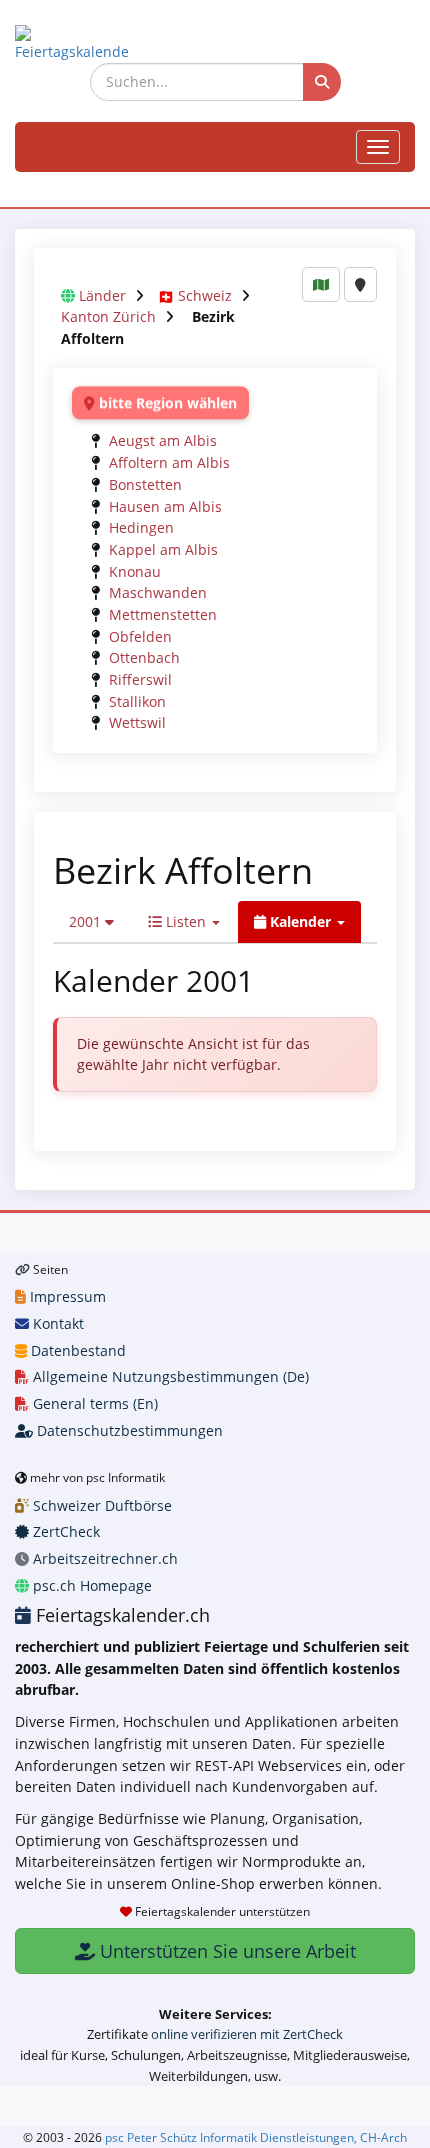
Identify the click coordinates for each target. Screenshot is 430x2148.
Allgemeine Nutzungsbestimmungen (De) (169, 1376)
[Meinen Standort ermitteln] (360, 284)
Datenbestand (76, 1350)
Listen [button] (186, 921)
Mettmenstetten (163, 614)
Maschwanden (158, 592)
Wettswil (137, 722)
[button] (91, 922)
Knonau (135, 571)
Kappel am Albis (163, 549)
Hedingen (141, 527)
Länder (102, 295)
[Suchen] (322, 82)
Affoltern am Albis (169, 462)
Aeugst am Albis (163, 440)
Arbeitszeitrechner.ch (103, 1558)
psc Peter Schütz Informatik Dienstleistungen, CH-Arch (256, 2137)
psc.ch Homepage (90, 1585)
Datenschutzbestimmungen (128, 1430)
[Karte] (321, 284)
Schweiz (205, 295)
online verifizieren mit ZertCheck (247, 2034)
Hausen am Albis (165, 506)
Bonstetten (145, 484)
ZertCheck (64, 1531)
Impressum (66, 1296)
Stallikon (137, 701)
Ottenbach (144, 657)
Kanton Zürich (108, 316)
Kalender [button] (300, 921)
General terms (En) (93, 1403)
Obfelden (140, 636)
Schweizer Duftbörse (100, 1505)
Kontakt (56, 1323)
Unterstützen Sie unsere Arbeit (225, 1951)
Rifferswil (140, 679)
